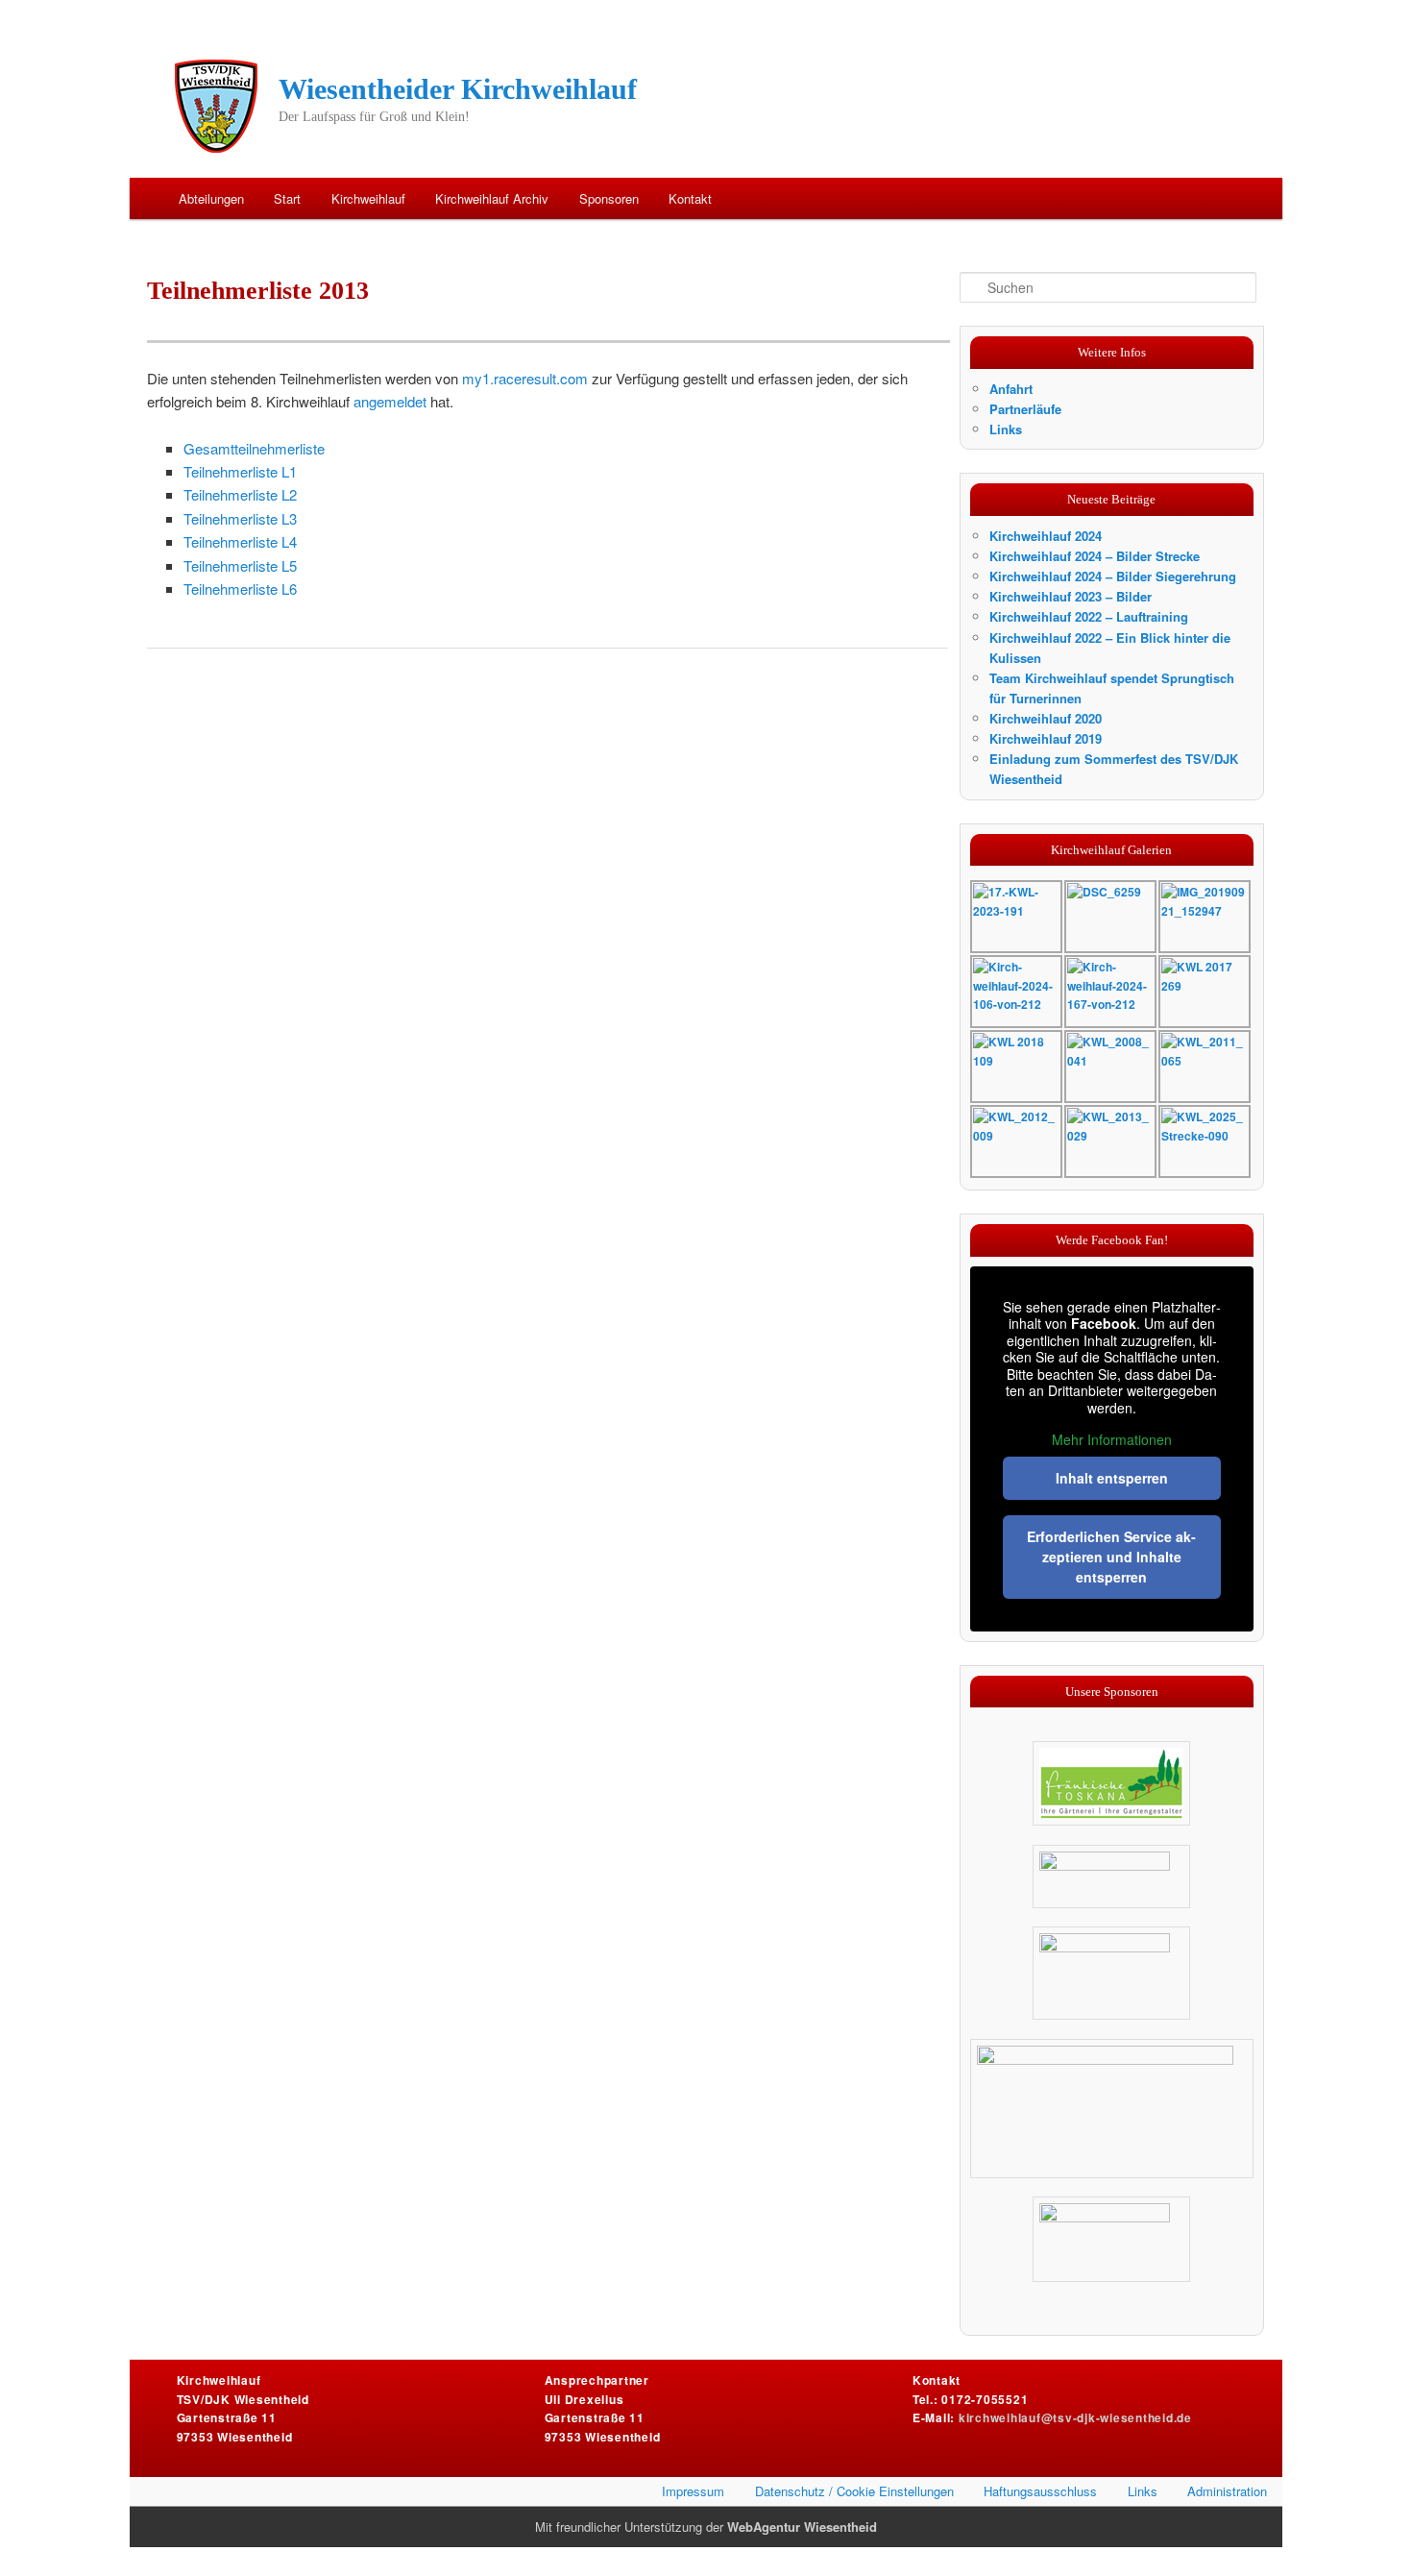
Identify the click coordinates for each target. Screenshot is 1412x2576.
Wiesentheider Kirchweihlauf (458, 89)
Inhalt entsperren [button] (1112, 1478)
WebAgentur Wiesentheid (802, 2527)
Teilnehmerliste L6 (240, 589)
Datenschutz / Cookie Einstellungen (854, 2491)
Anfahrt (1011, 389)
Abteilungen (211, 198)
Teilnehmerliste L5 (240, 565)
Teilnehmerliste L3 (240, 518)
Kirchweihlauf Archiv (492, 198)
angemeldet (390, 401)
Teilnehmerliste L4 (240, 541)
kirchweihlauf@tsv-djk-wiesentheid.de (1075, 2417)
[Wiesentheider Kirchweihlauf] (217, 106)
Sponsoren (609, 198)
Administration (1227, 2491)
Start (287, 198)
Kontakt (690, 198)
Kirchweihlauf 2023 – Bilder (1071, 596)
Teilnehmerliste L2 (240, 494)
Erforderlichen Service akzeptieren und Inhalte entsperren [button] (1111, 1557)
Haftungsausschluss (1040, 2491)
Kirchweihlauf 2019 (1046, 738)
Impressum (693, 2491)
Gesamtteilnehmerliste (254, 448)
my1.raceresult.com (525, 378)
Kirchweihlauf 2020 (1046, 718)
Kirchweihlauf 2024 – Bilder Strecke (1095, 556)
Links (1006, 429)
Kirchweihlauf (368, 198)
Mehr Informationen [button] (1112, 1440)
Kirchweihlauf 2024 (1046, 536)
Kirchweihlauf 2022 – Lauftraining (1089, 616)
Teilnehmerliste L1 (240, 471)
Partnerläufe (1025, 409)
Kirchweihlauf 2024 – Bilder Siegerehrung (1113, 576)
